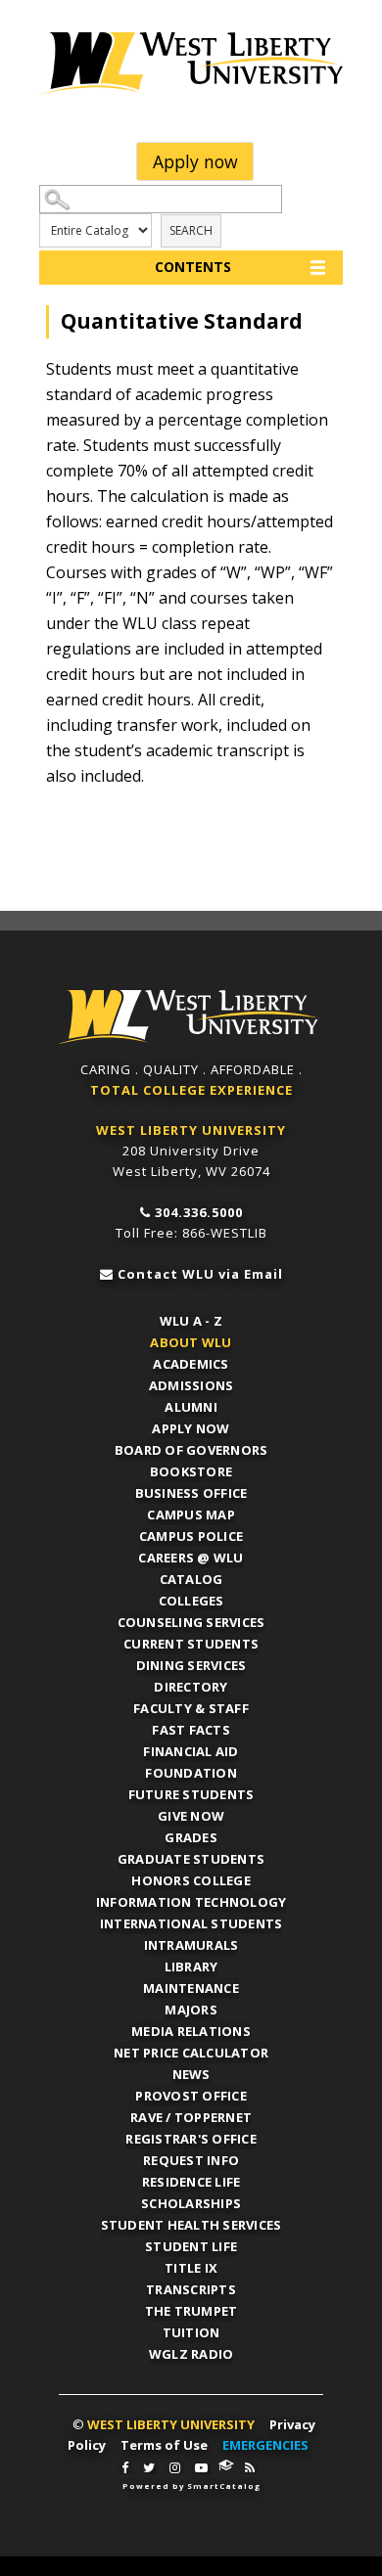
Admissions (191, 1385)
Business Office (191, 1493)
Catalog (191, 1579)
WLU (190, 1017)
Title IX (191, 2268)
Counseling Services (191, 1622)
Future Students (191, 1794)
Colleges (191, 1601)
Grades (191, 1837)
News (191, 2074)
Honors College (191, 1880)
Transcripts (191, 2289)
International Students (191, 1923)
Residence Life (191, 2182)
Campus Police (191, 1536)
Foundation (191, 1773)
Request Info (191, 2160)
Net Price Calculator (191, 2053)
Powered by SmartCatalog (191, 2486)
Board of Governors (191, 1450)
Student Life (191, 2246)
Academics (191, 1364)
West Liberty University (191, 64)
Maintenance (191, 1988)
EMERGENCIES (265, 2445)
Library (191, 1966)
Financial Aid (191, 1751)
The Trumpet (191, 2311)
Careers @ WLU (191, 1558)
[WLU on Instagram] (175, 2468)
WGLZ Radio (191, 2354)
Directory (191, 1687)
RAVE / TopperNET (191, 2117)
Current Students (191, 1644)
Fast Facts (191, 1730)
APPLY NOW (191, 1428)
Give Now (191, 1816)
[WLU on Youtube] (201, 2468)
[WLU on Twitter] (149, 2468)
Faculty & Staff (191, 1708)
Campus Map (191, 1514)
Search (191, 230)
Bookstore (191, 1471)
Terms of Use (164, 2445)
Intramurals (191, 1945)
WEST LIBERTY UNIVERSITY (191, 1130)
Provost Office (191, 2096)
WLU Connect (226, 2465)
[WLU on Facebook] (125, 2468)
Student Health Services (191, 2225)
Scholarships (191, 2203)
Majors (191, 2010)
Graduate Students (191, 1859)
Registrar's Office (191, 2139)
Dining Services (191, 1665)
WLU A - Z (191, 1321)
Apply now (195, 161)
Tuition (191, 2332)
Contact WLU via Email (200, 1274)
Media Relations (191, 2031)
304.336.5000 (199, 1212)
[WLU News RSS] (250, 2468)
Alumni (191, 1407)
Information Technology (191, 1902)
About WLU (191, 1342)
